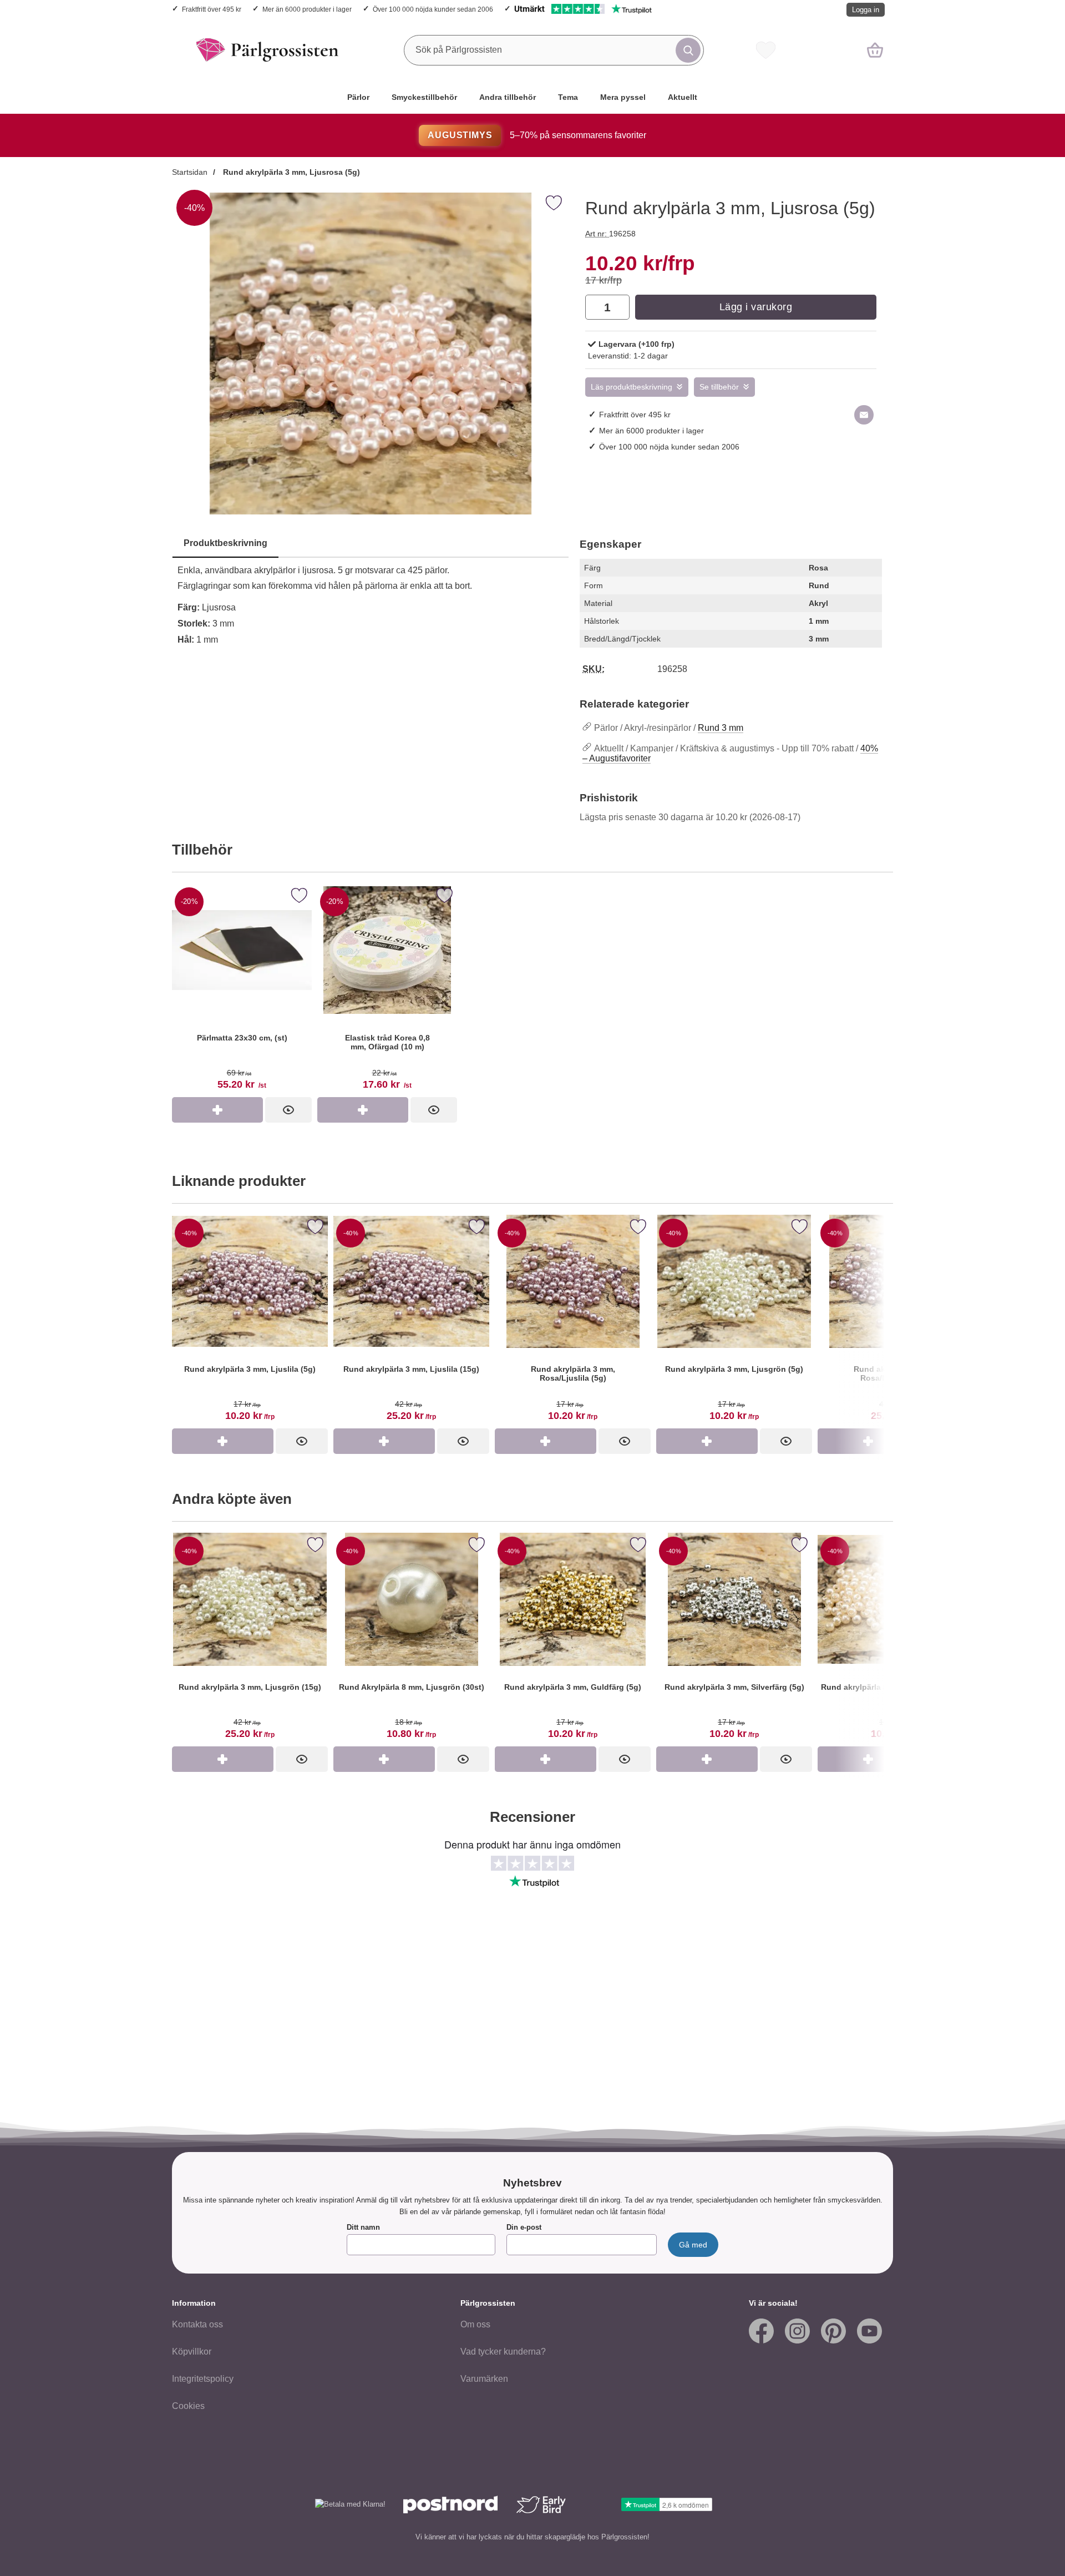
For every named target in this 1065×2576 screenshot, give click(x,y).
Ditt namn (363, 2227)
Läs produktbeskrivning (632, 387)
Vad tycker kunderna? (503, 2352)
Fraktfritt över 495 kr (212, 9)
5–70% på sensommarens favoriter (537, 135)
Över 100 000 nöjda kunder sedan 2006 (433, 9)
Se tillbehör (719, 387)
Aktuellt (683, 97)
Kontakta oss (197, 2324)
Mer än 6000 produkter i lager (307, 9)
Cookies (188, 2406)
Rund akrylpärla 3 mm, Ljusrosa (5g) (290, 172)
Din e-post (524, 2227)
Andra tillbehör (508, 97)
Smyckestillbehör (424, 97)
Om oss (475, 2324)
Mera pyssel (623, 97)
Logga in (866, 10)
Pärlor (358, 97)
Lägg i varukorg (756, 307)
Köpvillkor (192, 2352)
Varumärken (484, 2379)
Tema (568, 97)
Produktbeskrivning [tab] (225, 543)
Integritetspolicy (203, 2379)
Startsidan (190, 172)
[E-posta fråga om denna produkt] (864, 415)
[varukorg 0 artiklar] (875, 50)
